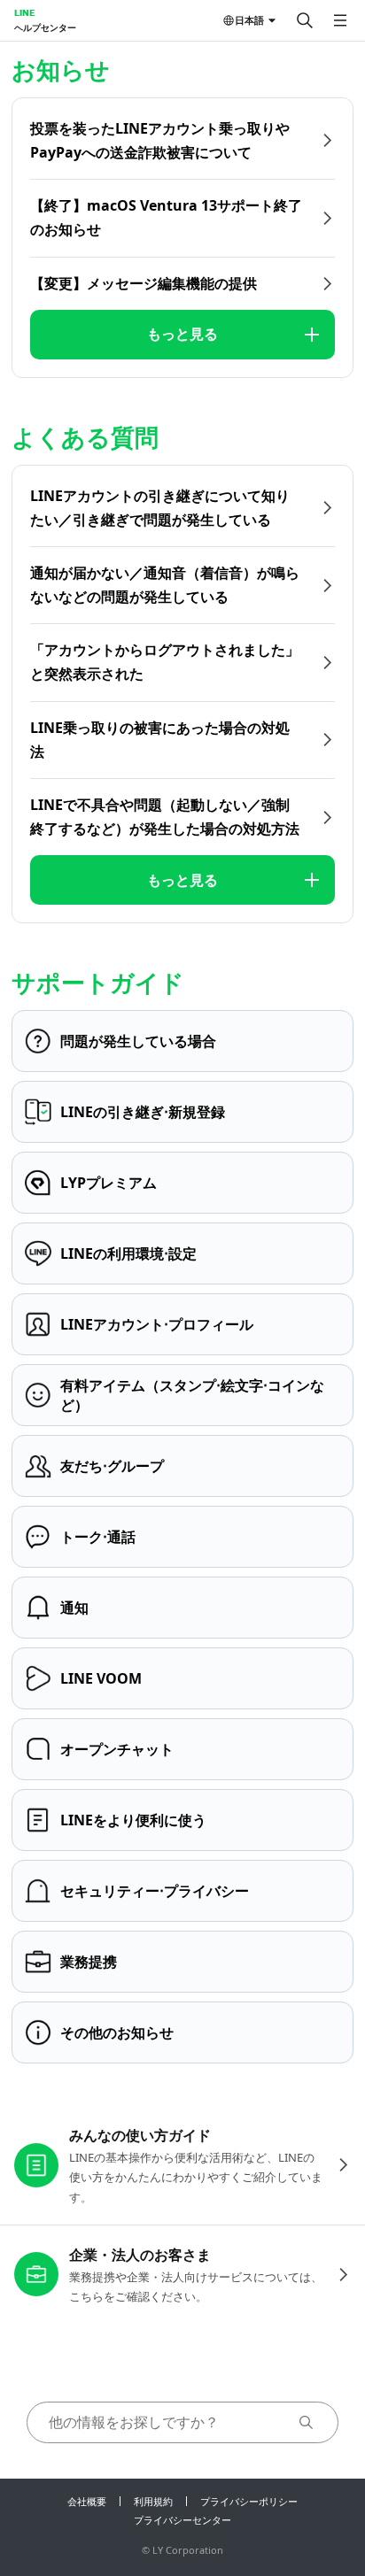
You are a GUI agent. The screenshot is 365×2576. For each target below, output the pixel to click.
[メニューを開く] (340, 20)
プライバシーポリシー (249, 2501)
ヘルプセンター (45, 27)
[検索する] (305, 20)
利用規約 (153, 2501)
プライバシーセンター (182, 2520)
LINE (24, 12)
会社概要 (87, 2501)
